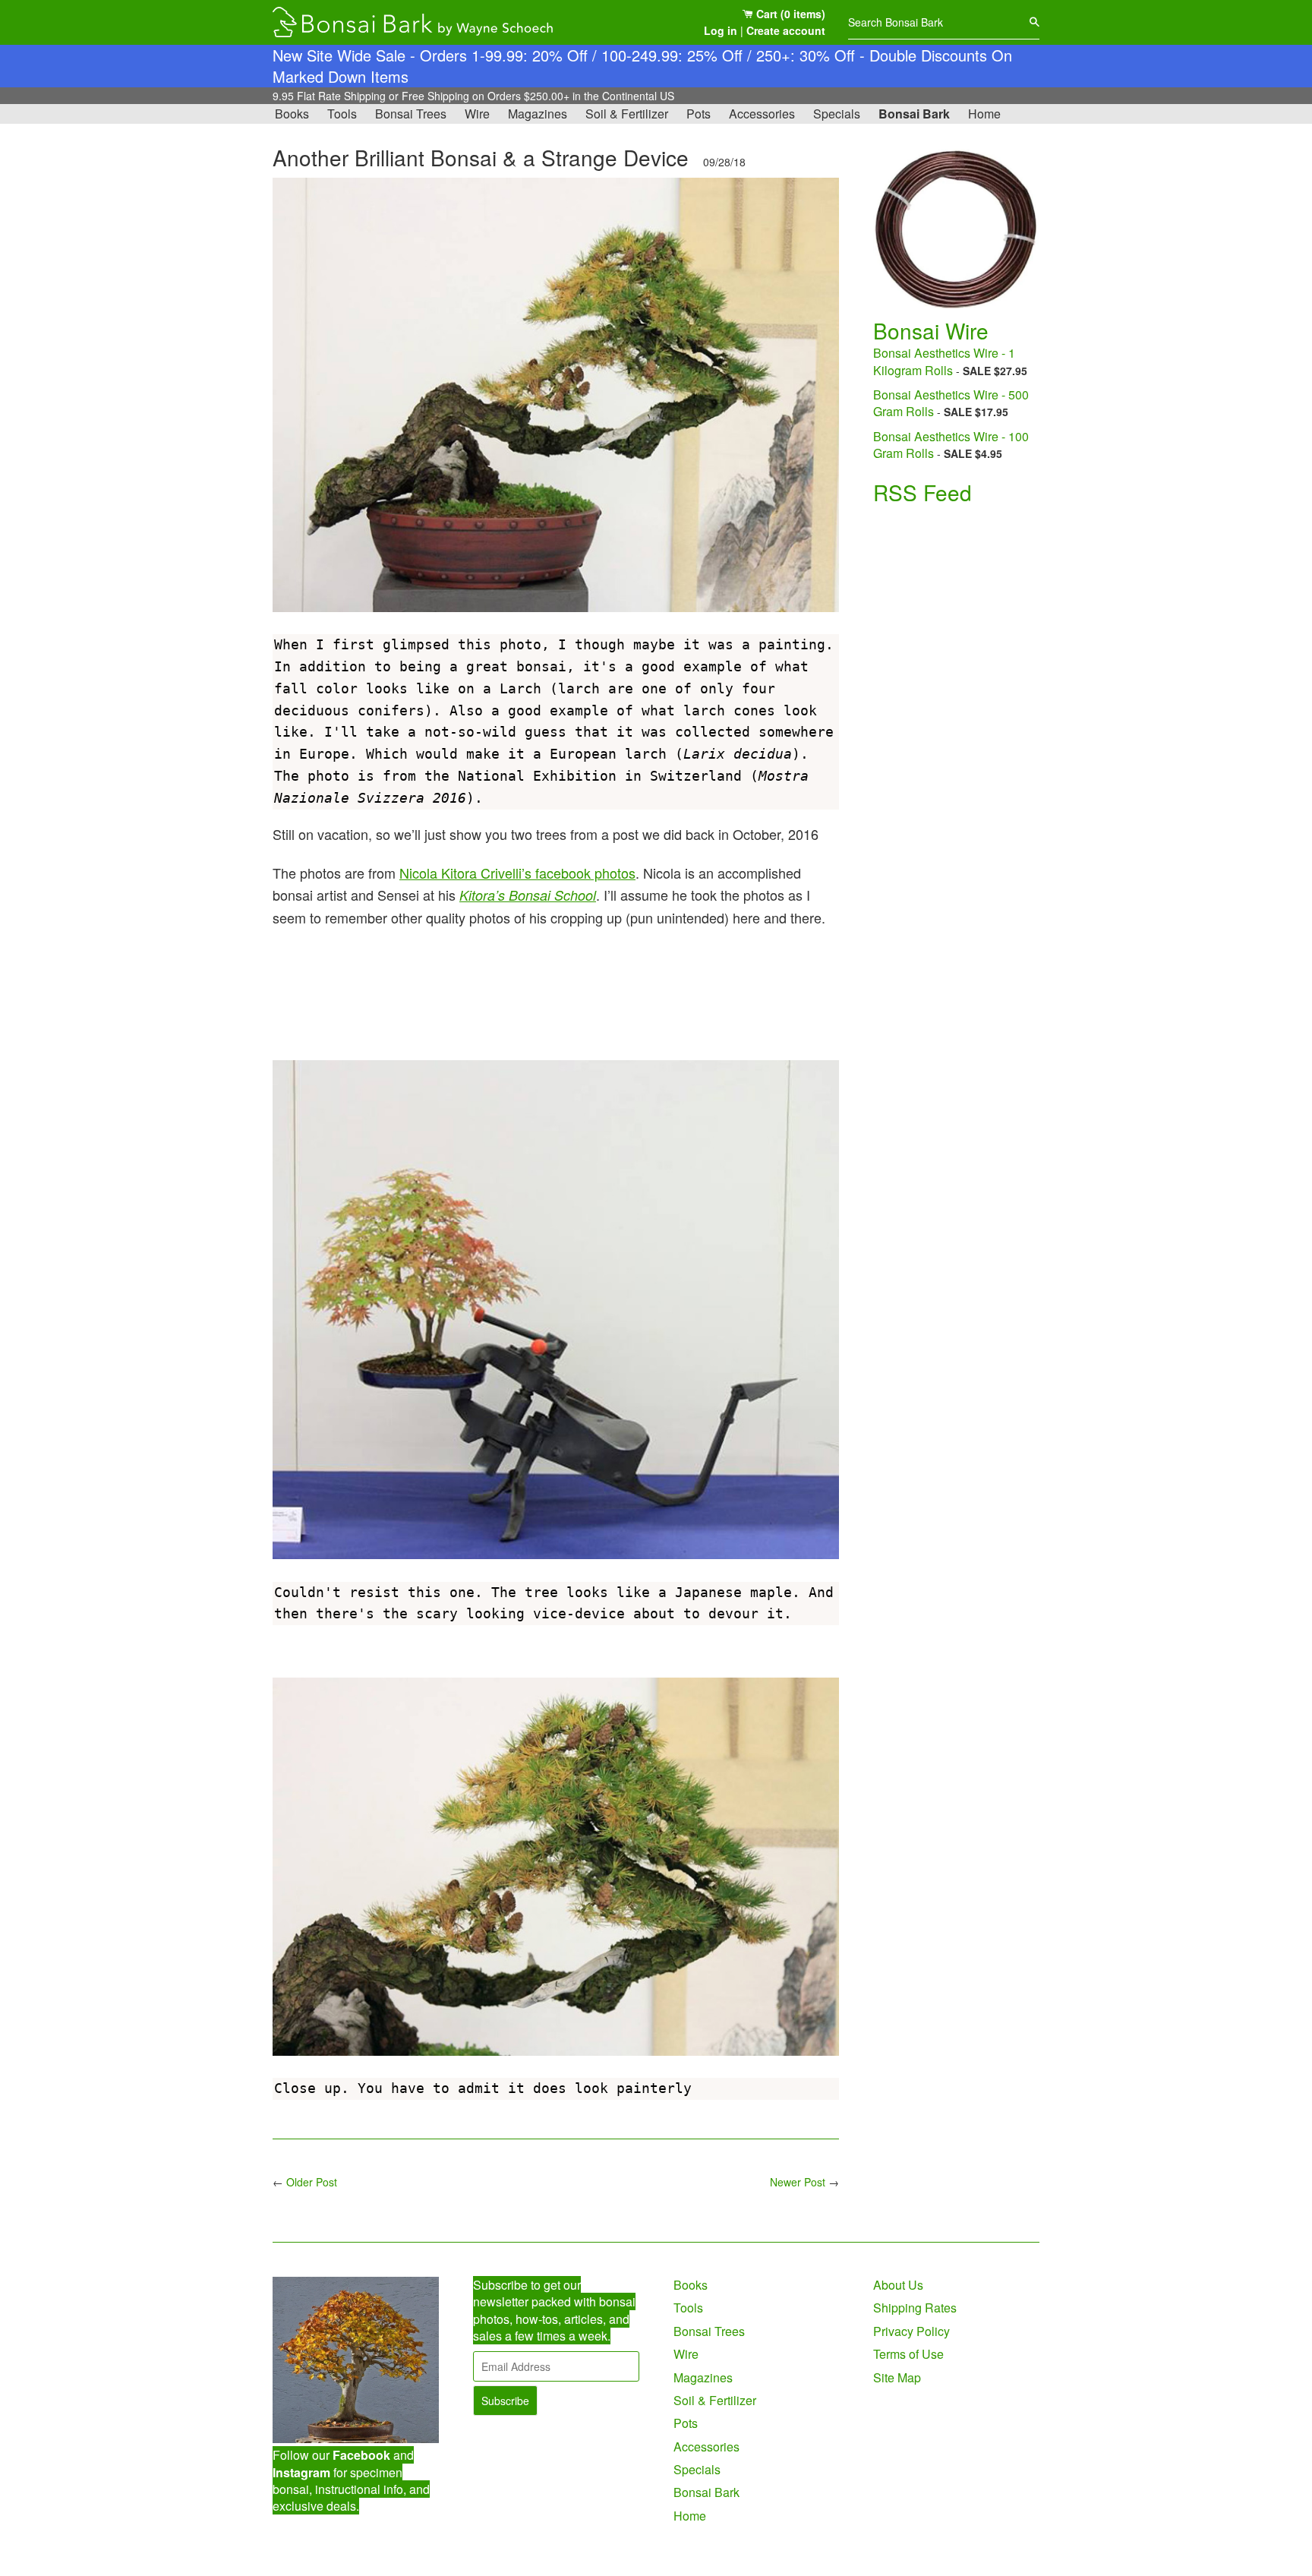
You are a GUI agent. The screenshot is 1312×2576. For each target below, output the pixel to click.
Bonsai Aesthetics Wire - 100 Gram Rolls (951, 445)
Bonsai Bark (914, 114)
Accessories (762, 114)
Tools (342, 114)
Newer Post (798, 2182)
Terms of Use (908, 2354)
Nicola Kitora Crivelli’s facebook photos (517, 873)
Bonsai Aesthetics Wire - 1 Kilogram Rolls (944, 361)
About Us (898, 2285)
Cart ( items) (789, 14)
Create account (786, 30)
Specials (837, 114)
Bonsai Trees (411, 114)
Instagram (301, 2472)
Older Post (312, 2182)
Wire (477, 114)
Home (984, 114)
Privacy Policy (911, 2331)
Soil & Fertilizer (627, 114)
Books (292, 114)
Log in (721, 30)
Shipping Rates (915, 2308)
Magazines (538, 114)
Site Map (897, 2377)
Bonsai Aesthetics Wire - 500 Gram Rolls (951, 403)
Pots (699, 114)
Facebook (361, 2455)
